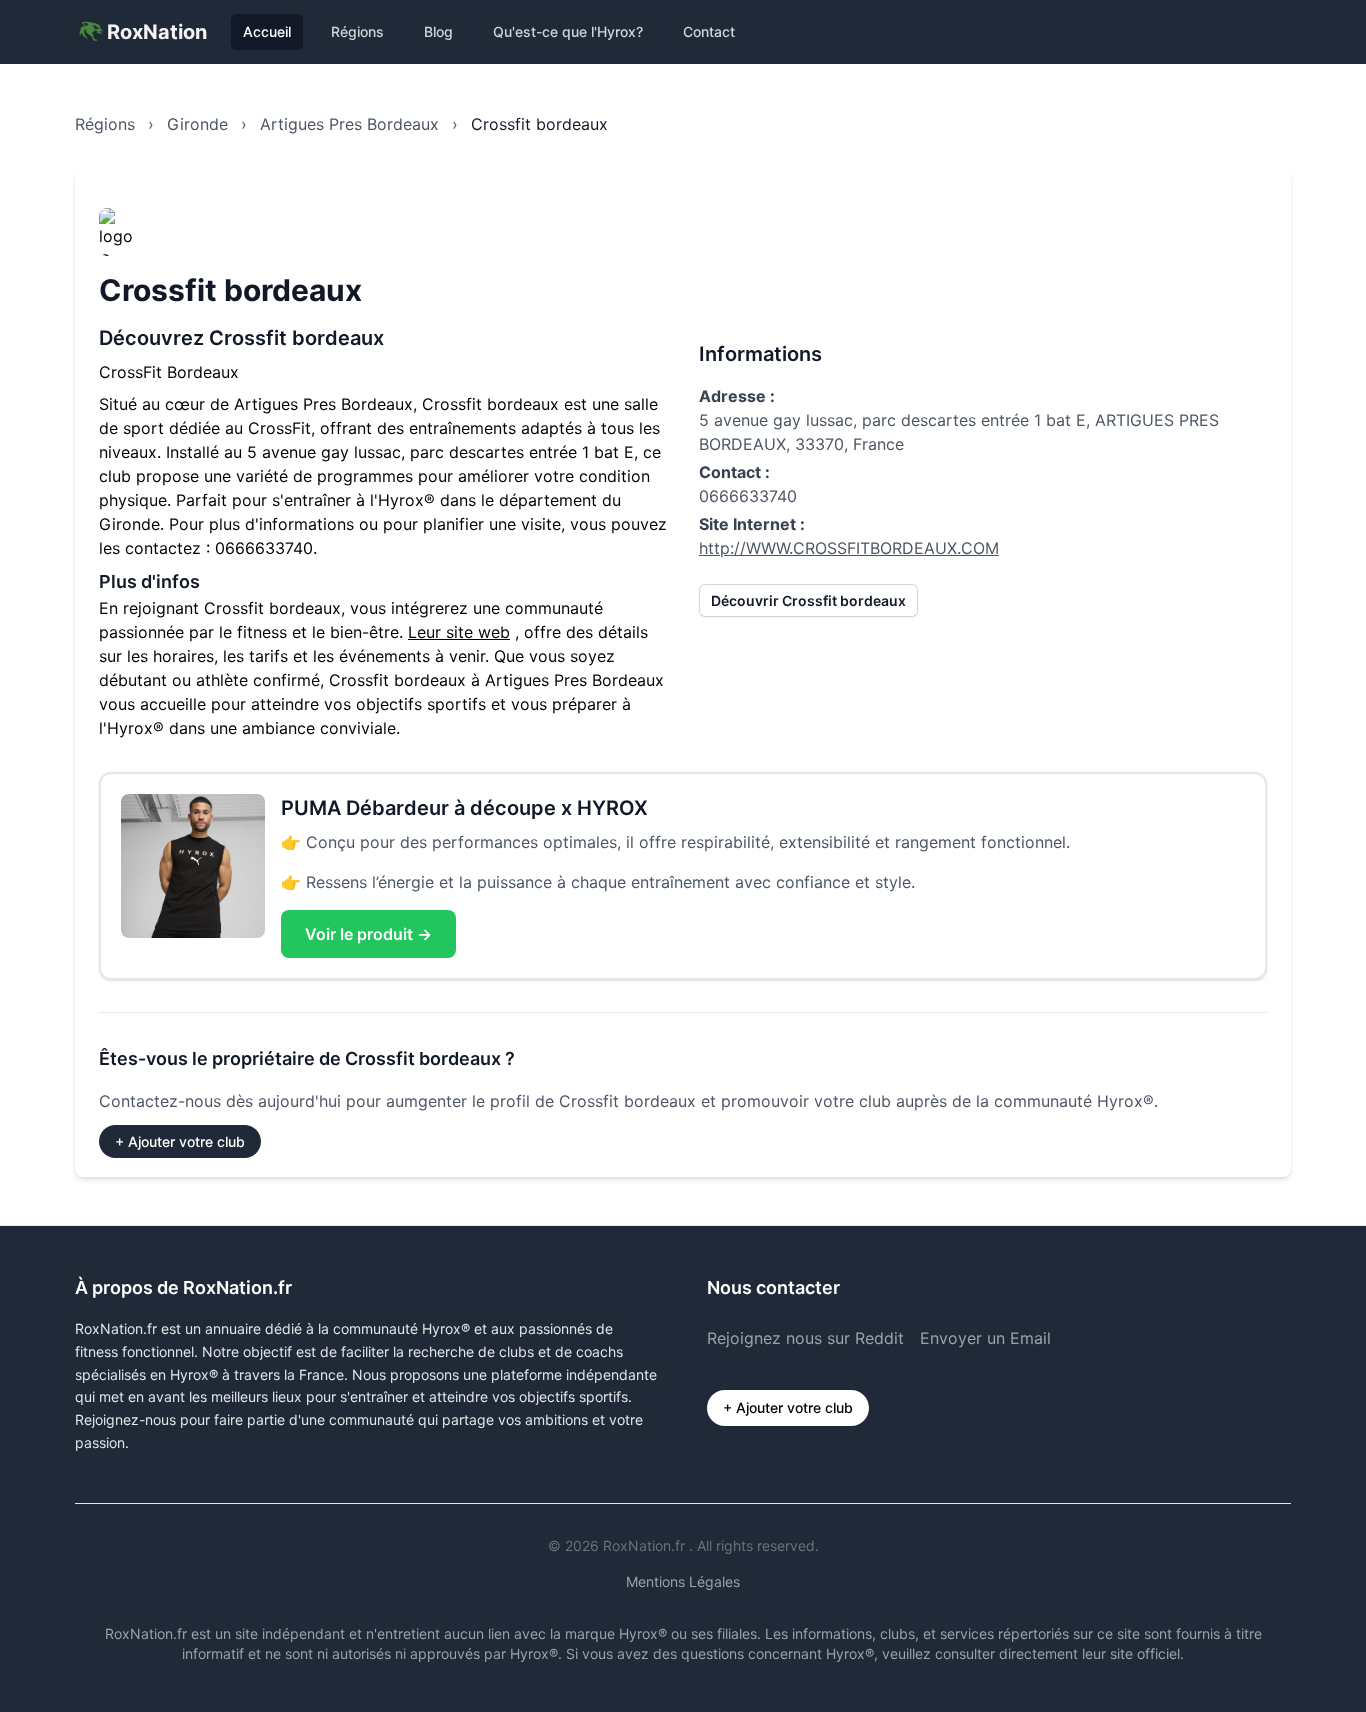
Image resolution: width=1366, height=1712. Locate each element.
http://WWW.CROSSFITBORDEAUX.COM (849, 548)
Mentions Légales (683, 1581)
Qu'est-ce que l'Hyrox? (568, 31)
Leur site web (459, 632)
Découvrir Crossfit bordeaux (808, 600)
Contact (709, 31)
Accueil (267, 31)
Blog (438, 31)
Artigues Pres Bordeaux (349, 124)
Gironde (197, 124)
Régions (357, 31)
